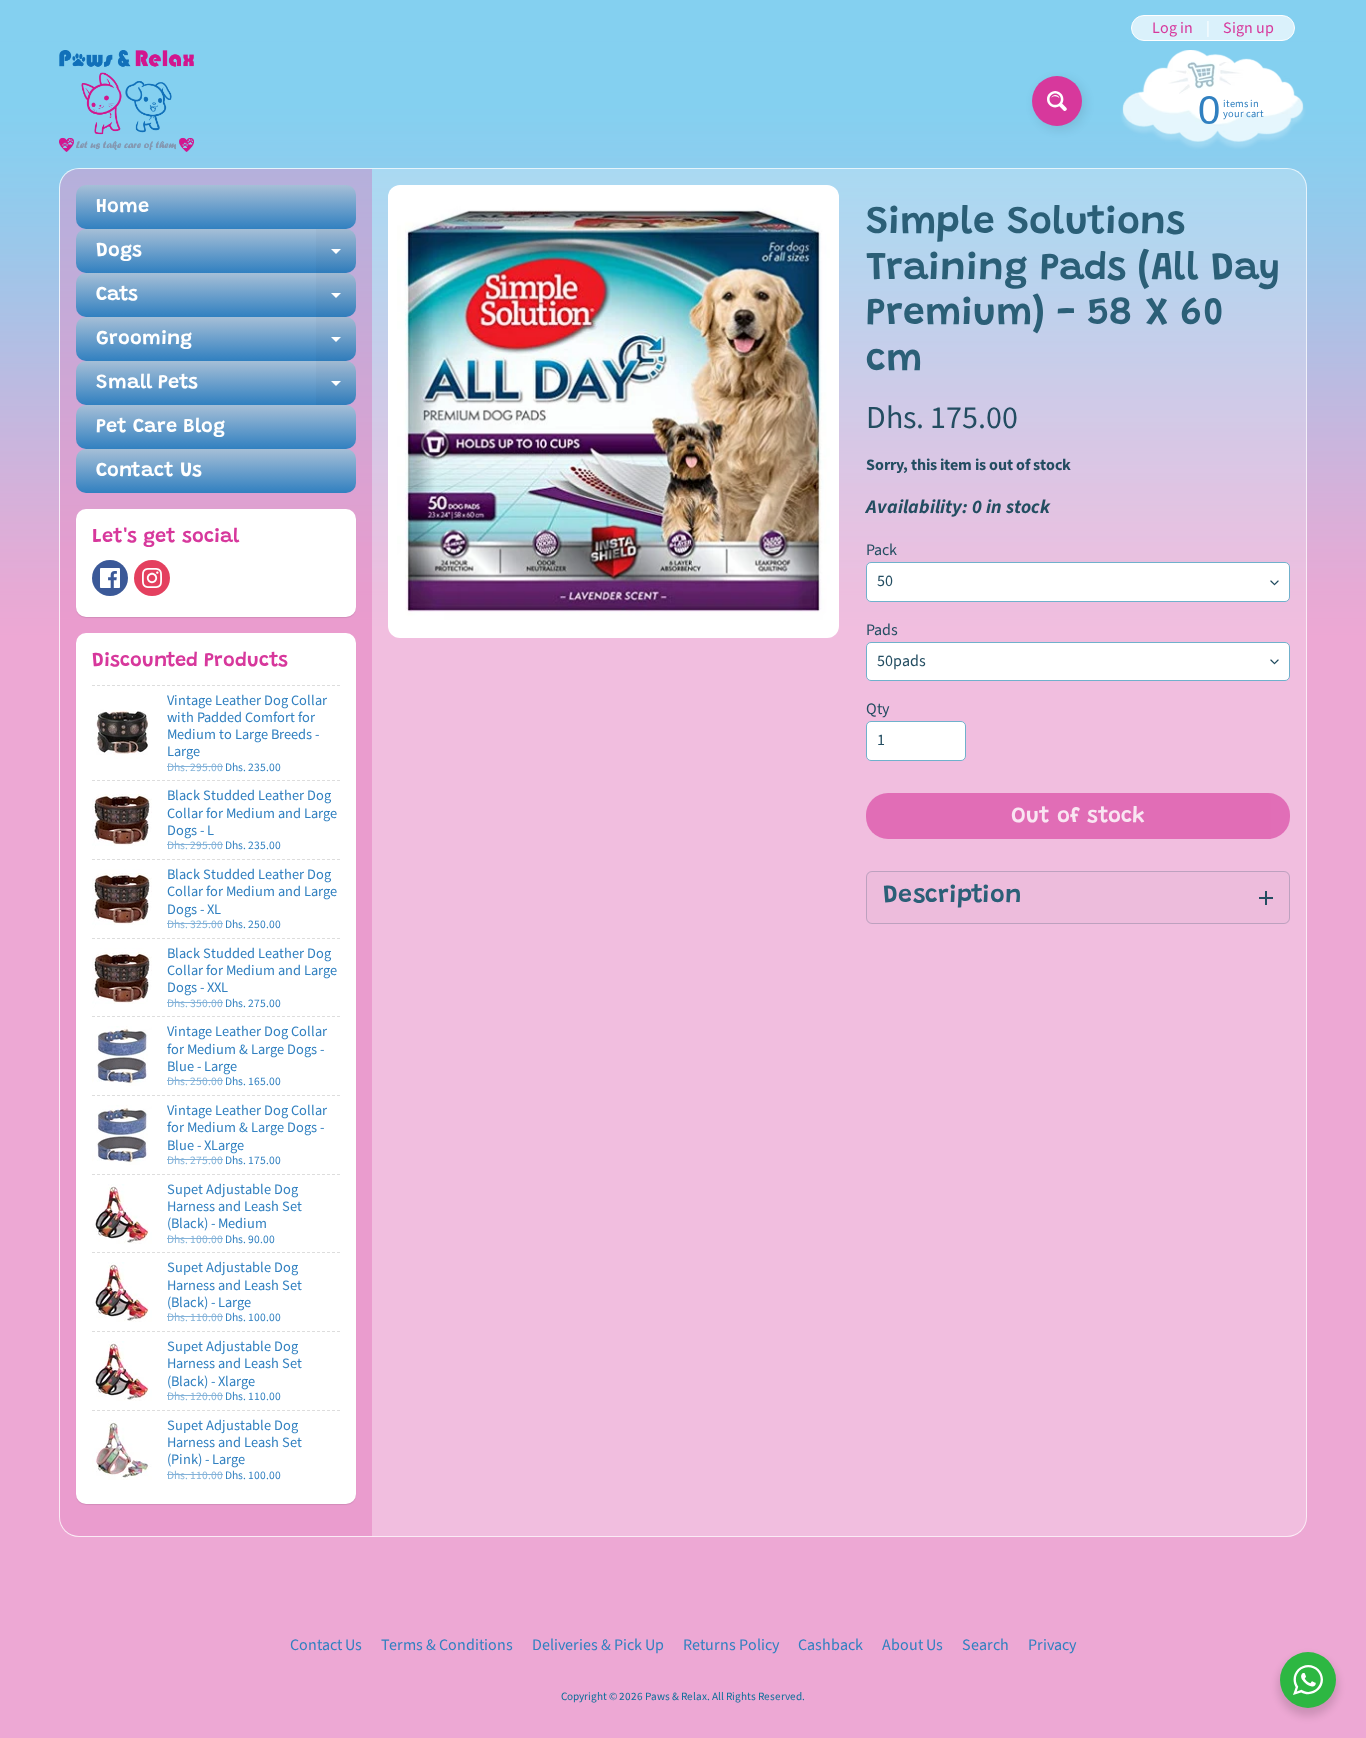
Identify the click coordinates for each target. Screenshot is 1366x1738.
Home (122, 207)
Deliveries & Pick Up (598, 1645)
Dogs (226, 257)
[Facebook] (110, 578)
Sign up (1248, 28)
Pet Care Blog (160, 427)
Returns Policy (731, 1645)
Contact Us (149, 471)
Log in (1172, 28)
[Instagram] (152, 578)
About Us (912, 1645)
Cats (226, 301)
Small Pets (226, 389)
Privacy (1052, 1645)
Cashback (830, 1645)
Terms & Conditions (447, 1645)
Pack (881, 550)
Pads (882, 630)
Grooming (226, 345)
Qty (877, 709)
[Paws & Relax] (126, 101)
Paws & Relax (676, 1696)
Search (985, 1645)
